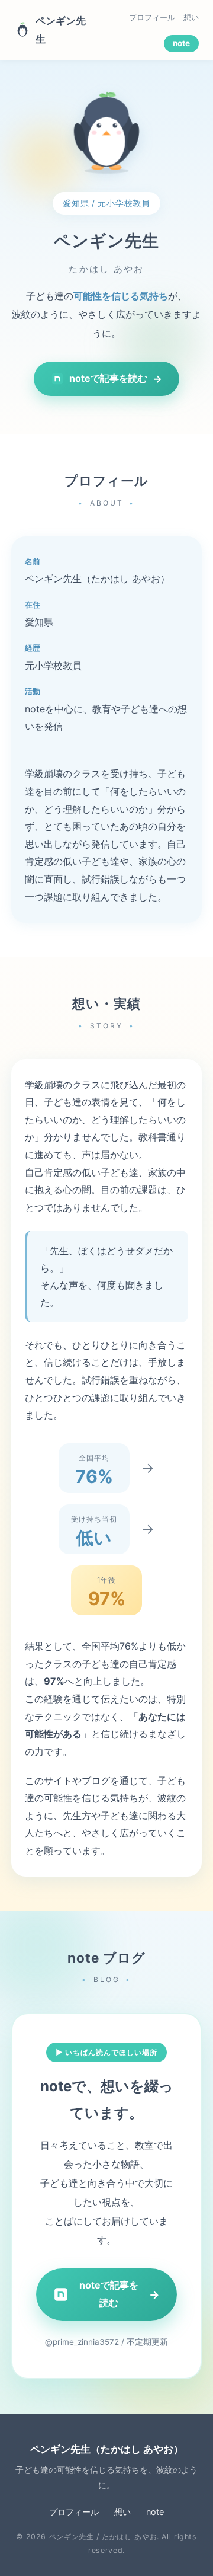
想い (191, 17)
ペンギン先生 (61, 30)
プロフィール (152, 17)
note (181, 43)
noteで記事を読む (116, 378)
